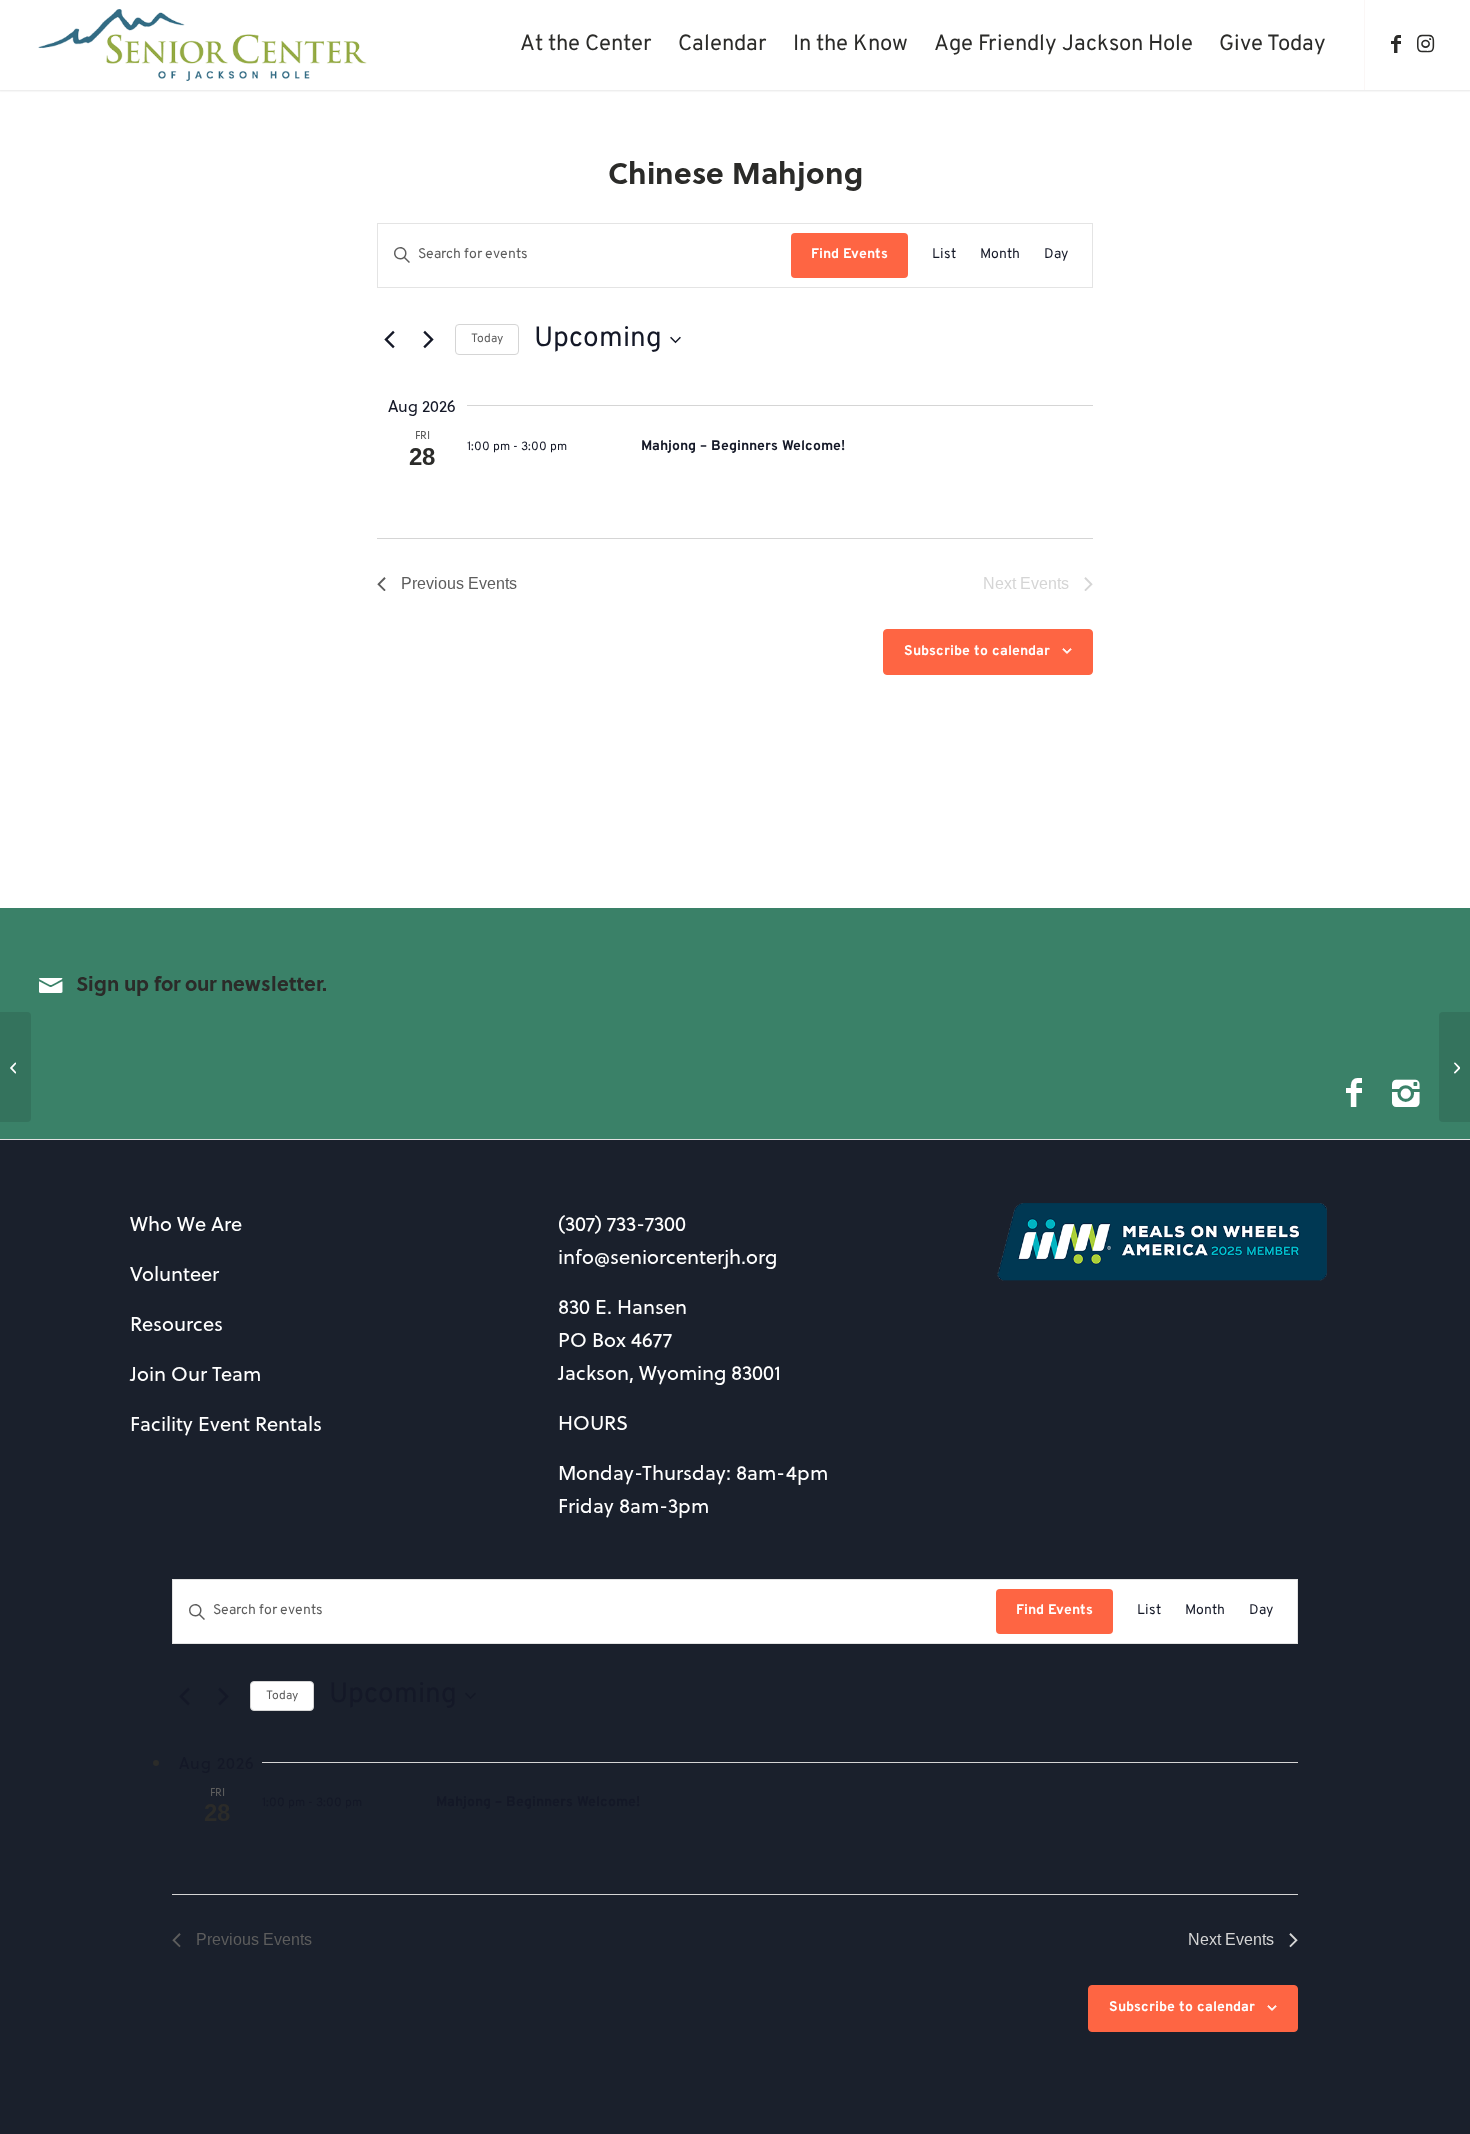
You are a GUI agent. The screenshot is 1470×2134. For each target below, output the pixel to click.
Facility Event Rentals (226, 1423)
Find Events (849, 254)
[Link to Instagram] (1426, 44)
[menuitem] (586, 45)
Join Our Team (195, 1373)
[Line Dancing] (15, 1067)
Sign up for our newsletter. (201, 982)
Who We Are (186, 1223)
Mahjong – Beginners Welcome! (743, 446)
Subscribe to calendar (977, 651)
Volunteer (174, 1273)
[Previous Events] (389, 340)
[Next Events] (428, 340)
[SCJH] (204, 45)
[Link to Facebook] (1396, 44)
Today (487, 339)
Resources (176, 1323)
